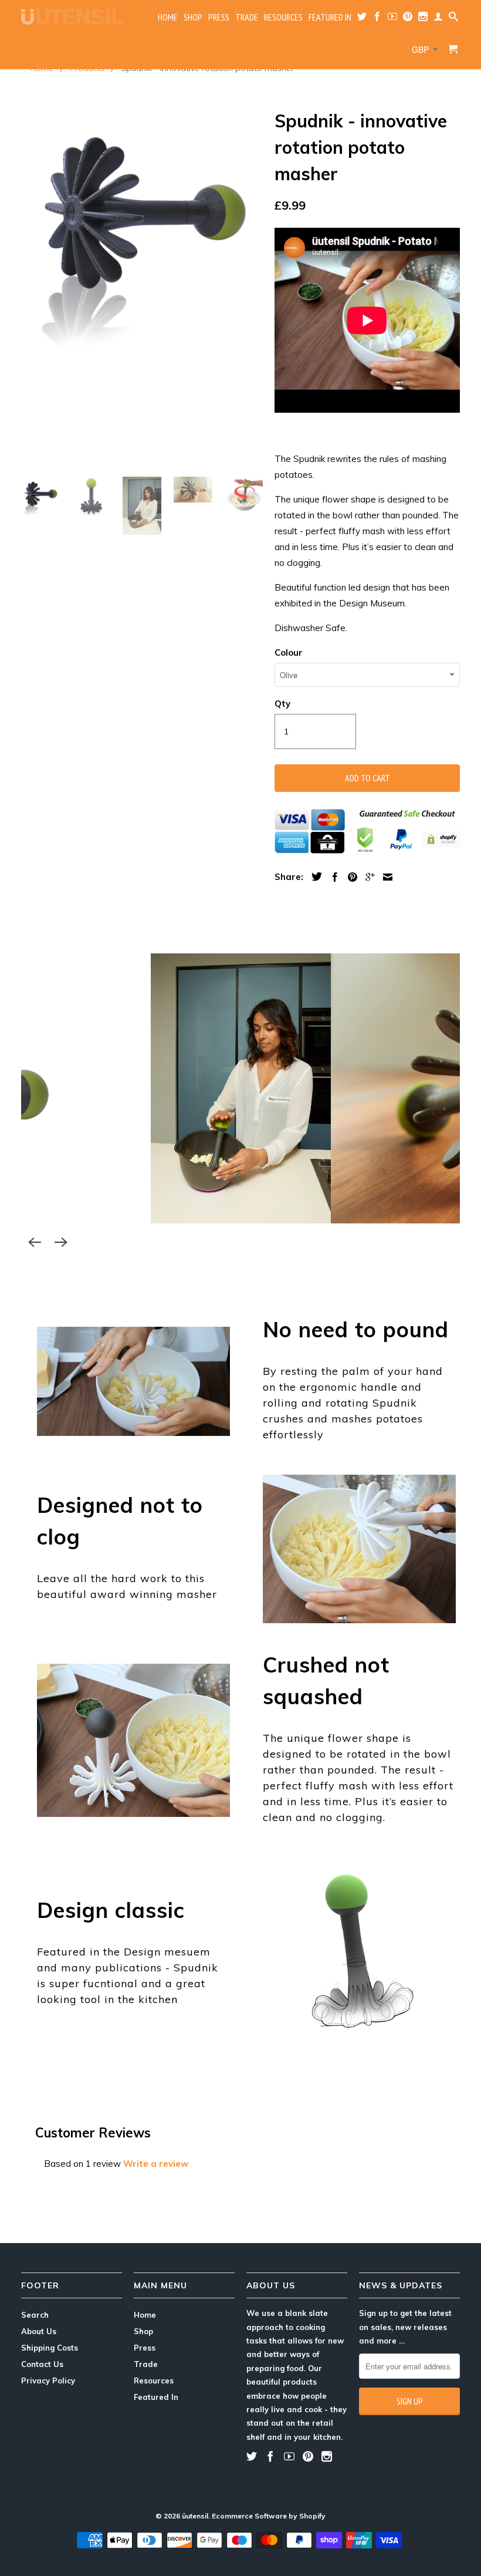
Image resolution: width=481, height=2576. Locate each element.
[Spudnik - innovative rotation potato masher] (142, 227)
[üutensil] (72, 17)
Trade (247, 17)
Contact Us (42, 2364)
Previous (35, 1242)
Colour (289, 653)
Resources (283, 17)
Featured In (330, 17)
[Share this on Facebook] (332, 877)
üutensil (195, 2516)
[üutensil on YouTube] (392, 19)
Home (168, 17)
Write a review (156, 2164)
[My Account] (438, 19)
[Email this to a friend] (385, 877)
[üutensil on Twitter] (362, 19)
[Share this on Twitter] (314, 876)
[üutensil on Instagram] (423, 19)
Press (219, 17)
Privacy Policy (48, 2381)
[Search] (453, 19)
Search (35, 2315)
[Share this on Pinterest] (350, 877)
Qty (282, 704)
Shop (193, 17)
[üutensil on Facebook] (377, 19)
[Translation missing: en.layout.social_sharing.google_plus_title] (367, 877)
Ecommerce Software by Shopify (269, 2516)
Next (61, 1242)
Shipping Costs (50, 2348)
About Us (39, 2331)
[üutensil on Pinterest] (408, 19)
